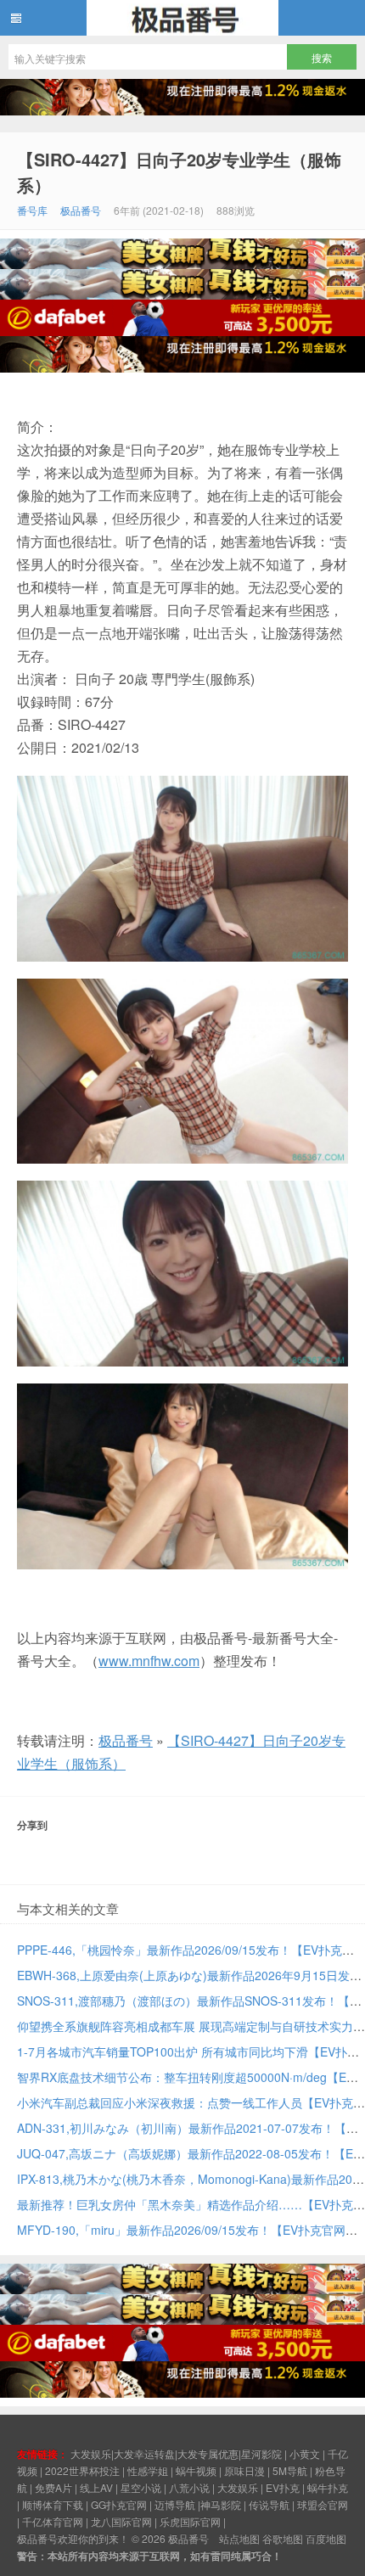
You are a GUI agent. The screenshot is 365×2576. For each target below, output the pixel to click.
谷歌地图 (283, 2538)
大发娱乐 (238, 2487)
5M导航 (290, 2470)
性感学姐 (148, 2470)
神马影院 (221, 2504)
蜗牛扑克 (328, 2487)
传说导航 (269, 2504)
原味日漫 (244, 2470)
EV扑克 (283, 2487)
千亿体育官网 (53, 2521)
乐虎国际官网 (190, 2521)
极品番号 (182, 18)
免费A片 (53, 2487)
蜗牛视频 (196, 2470)
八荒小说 (189, 2487)
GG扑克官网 (119, 2504)
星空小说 (141, 2487)
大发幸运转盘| (146, 2453)
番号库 (32, 210)
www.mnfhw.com (149, 1661)
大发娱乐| (92, 2453)
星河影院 (261, 2453)
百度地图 (326, 2538)
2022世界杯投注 (82, 2470)
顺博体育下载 (53, 2504)
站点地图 (239, 2538)
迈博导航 (175, 2504)
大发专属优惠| (209, 2453)
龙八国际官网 (121, 2521)
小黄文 (305, 2453)
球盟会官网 (323, 2504)
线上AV (96, 2487)
